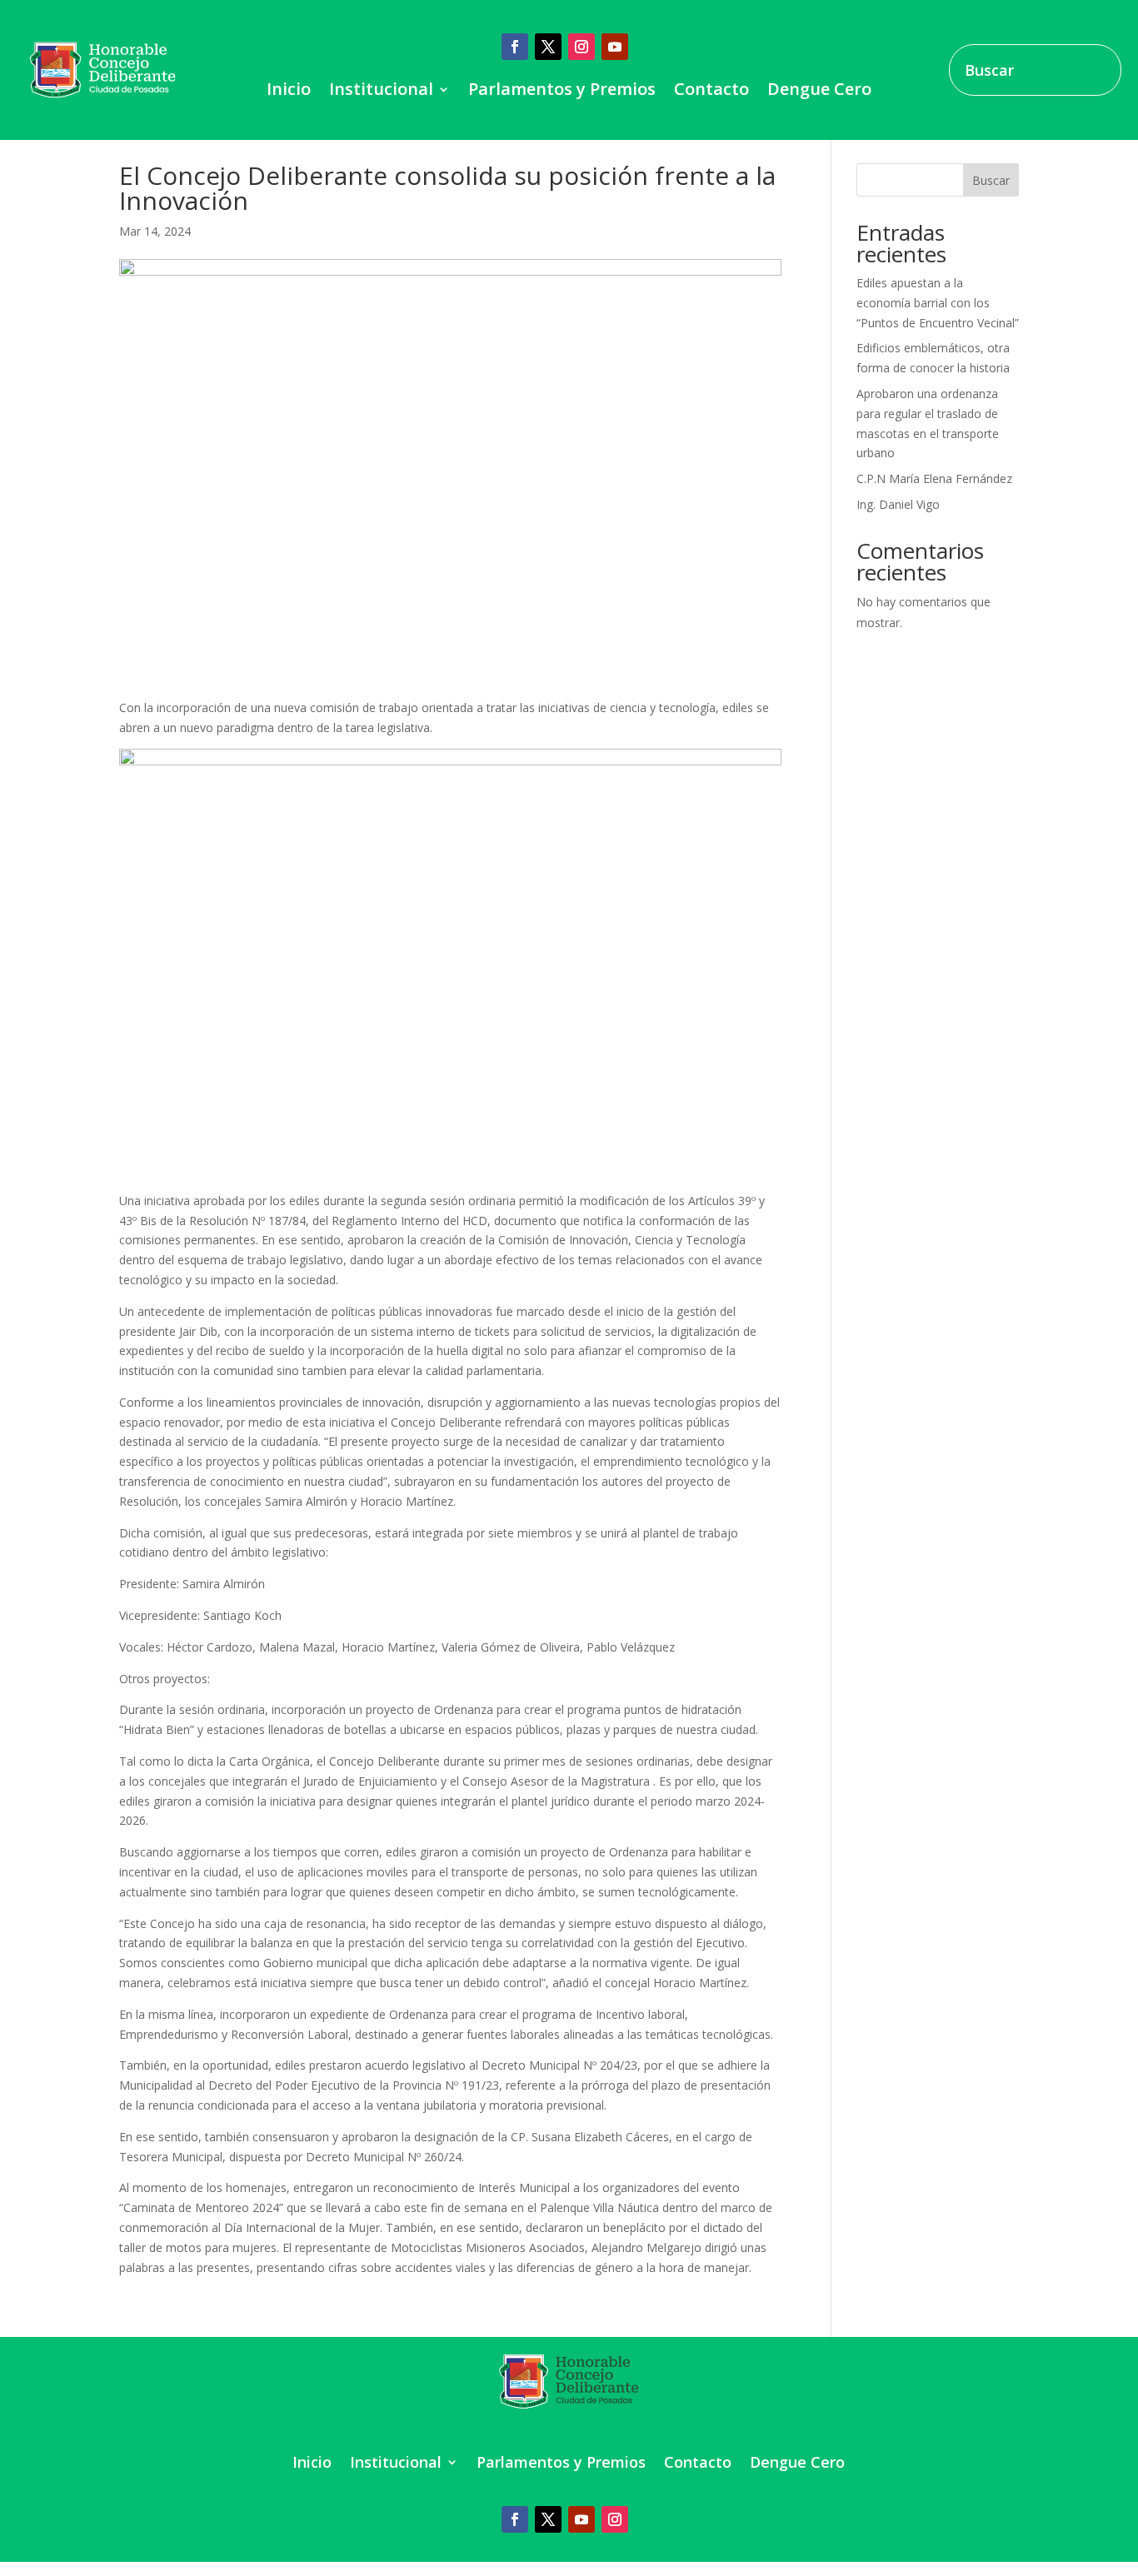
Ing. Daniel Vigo (898, 504)
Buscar (991, 180)
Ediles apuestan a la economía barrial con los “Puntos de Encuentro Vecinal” (938, 303)
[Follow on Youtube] (615, 47)
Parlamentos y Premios (562, 92)
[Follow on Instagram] (581, 47)
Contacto (711, 92)
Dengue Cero (819, 92)
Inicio (289, 92)
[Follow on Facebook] (515, 47)
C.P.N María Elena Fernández (934, 478)
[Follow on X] (548, 47)
